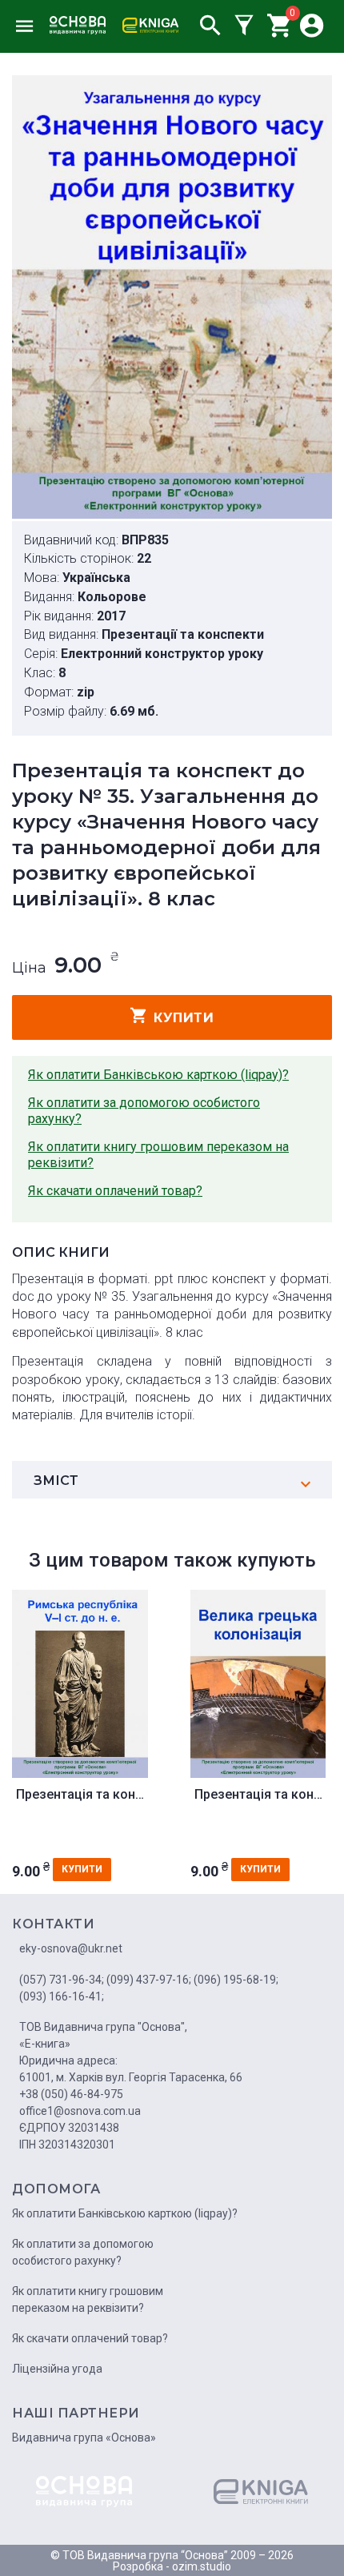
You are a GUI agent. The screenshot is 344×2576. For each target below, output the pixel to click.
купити (184, 1018)
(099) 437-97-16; (149, 1980)
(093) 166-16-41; (62, 1996)
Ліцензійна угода (57, 2369)
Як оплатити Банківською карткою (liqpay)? (158, 1075)
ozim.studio (202, 2566)
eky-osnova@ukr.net (71, 1948)
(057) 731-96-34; (62, 1980)
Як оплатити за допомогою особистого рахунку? (144, 1111)
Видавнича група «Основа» (84, 2438)
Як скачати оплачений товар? (115, 1191)
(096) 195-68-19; (236, 1980)
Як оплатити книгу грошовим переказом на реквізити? (158, 1155)
